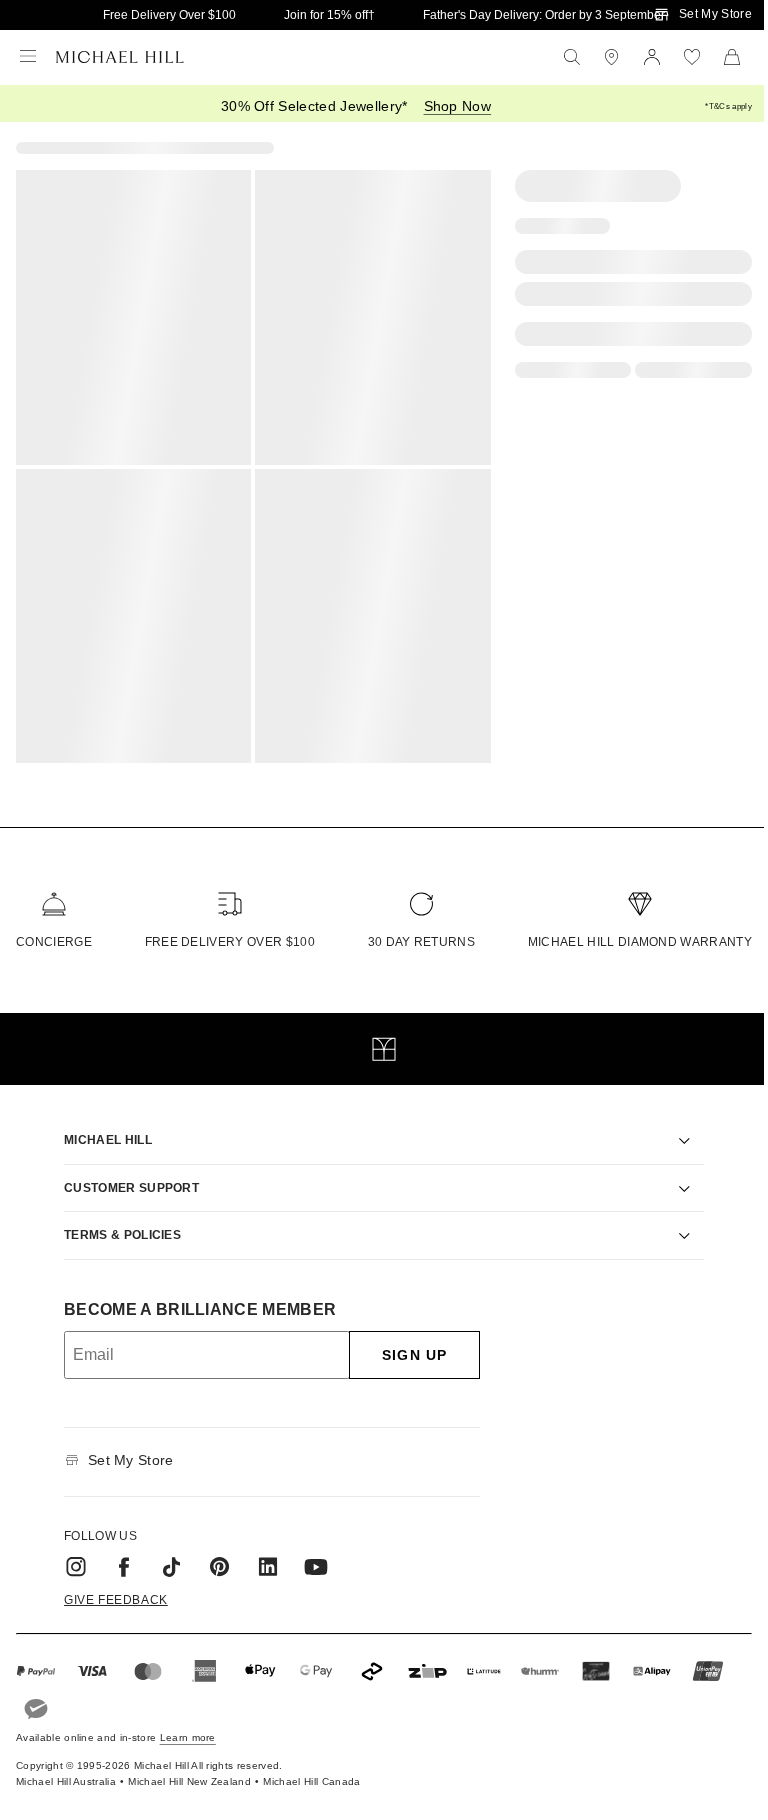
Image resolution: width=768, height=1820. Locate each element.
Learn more (188, 1725)
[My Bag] (732, 57)
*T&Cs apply (728, 106)
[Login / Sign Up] (652, 57)
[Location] (612, 57)
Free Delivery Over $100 (169, 15)
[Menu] (28, 57)
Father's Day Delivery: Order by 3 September (544, 15)
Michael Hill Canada (311, 1769)
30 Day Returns (421, 942)
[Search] (572, 57)
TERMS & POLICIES (115, 1223)
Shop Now (458, 106)
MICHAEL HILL (101, 1128)
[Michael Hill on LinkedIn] (261, 1555)
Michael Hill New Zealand (189, 1769)
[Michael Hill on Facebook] (117, 1555)
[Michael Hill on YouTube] (309, 1555)
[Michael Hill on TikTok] (165, 1555)
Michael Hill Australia (66, 1769)
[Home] (120, 57)
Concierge (54, 942)
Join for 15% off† (329, 15)
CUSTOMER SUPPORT (124, 1175)
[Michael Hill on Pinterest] (213, 1555)
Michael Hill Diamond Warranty (640, 942)
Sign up (407, 1342)
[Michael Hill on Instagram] (69, 1555)
